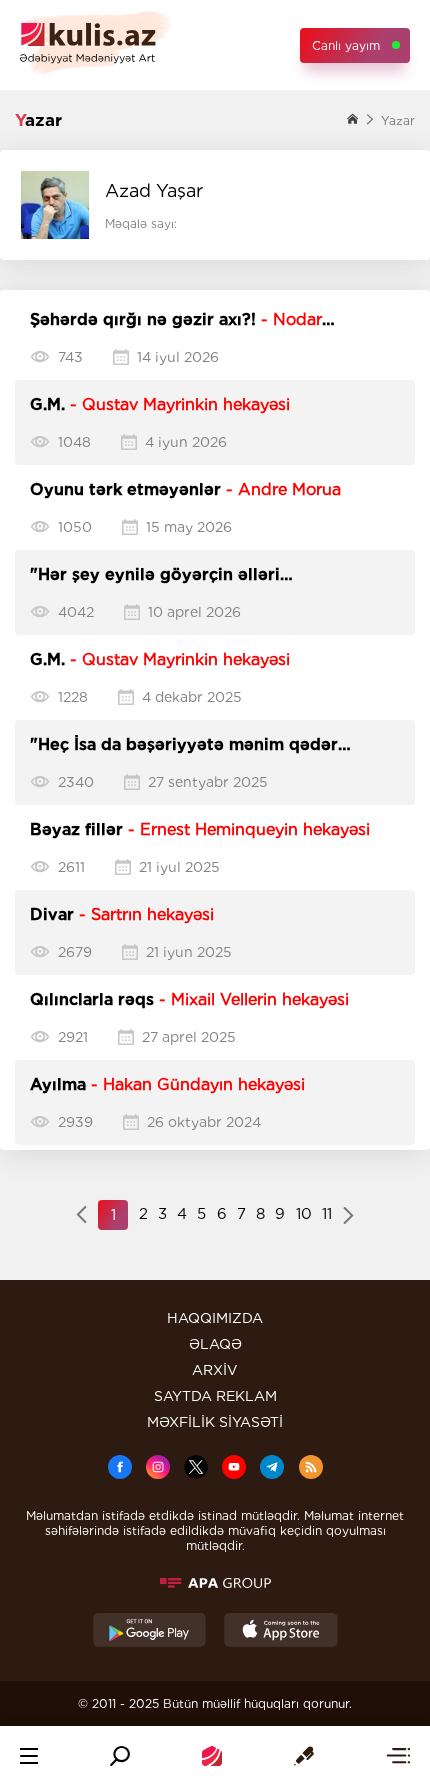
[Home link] (212, 1756)
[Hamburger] (29, 1756)
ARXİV (215, 1370)
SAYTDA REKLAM (215, 1396)
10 (304, 1214)
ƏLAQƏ (215, 1344)
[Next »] (348, 1217)
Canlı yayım (346, 45)
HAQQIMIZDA (215, 1318)
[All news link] (398, 1756)
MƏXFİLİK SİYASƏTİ (215, 1422)
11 (327, 1214)
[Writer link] (304, 1756)
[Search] (120, 1756)
